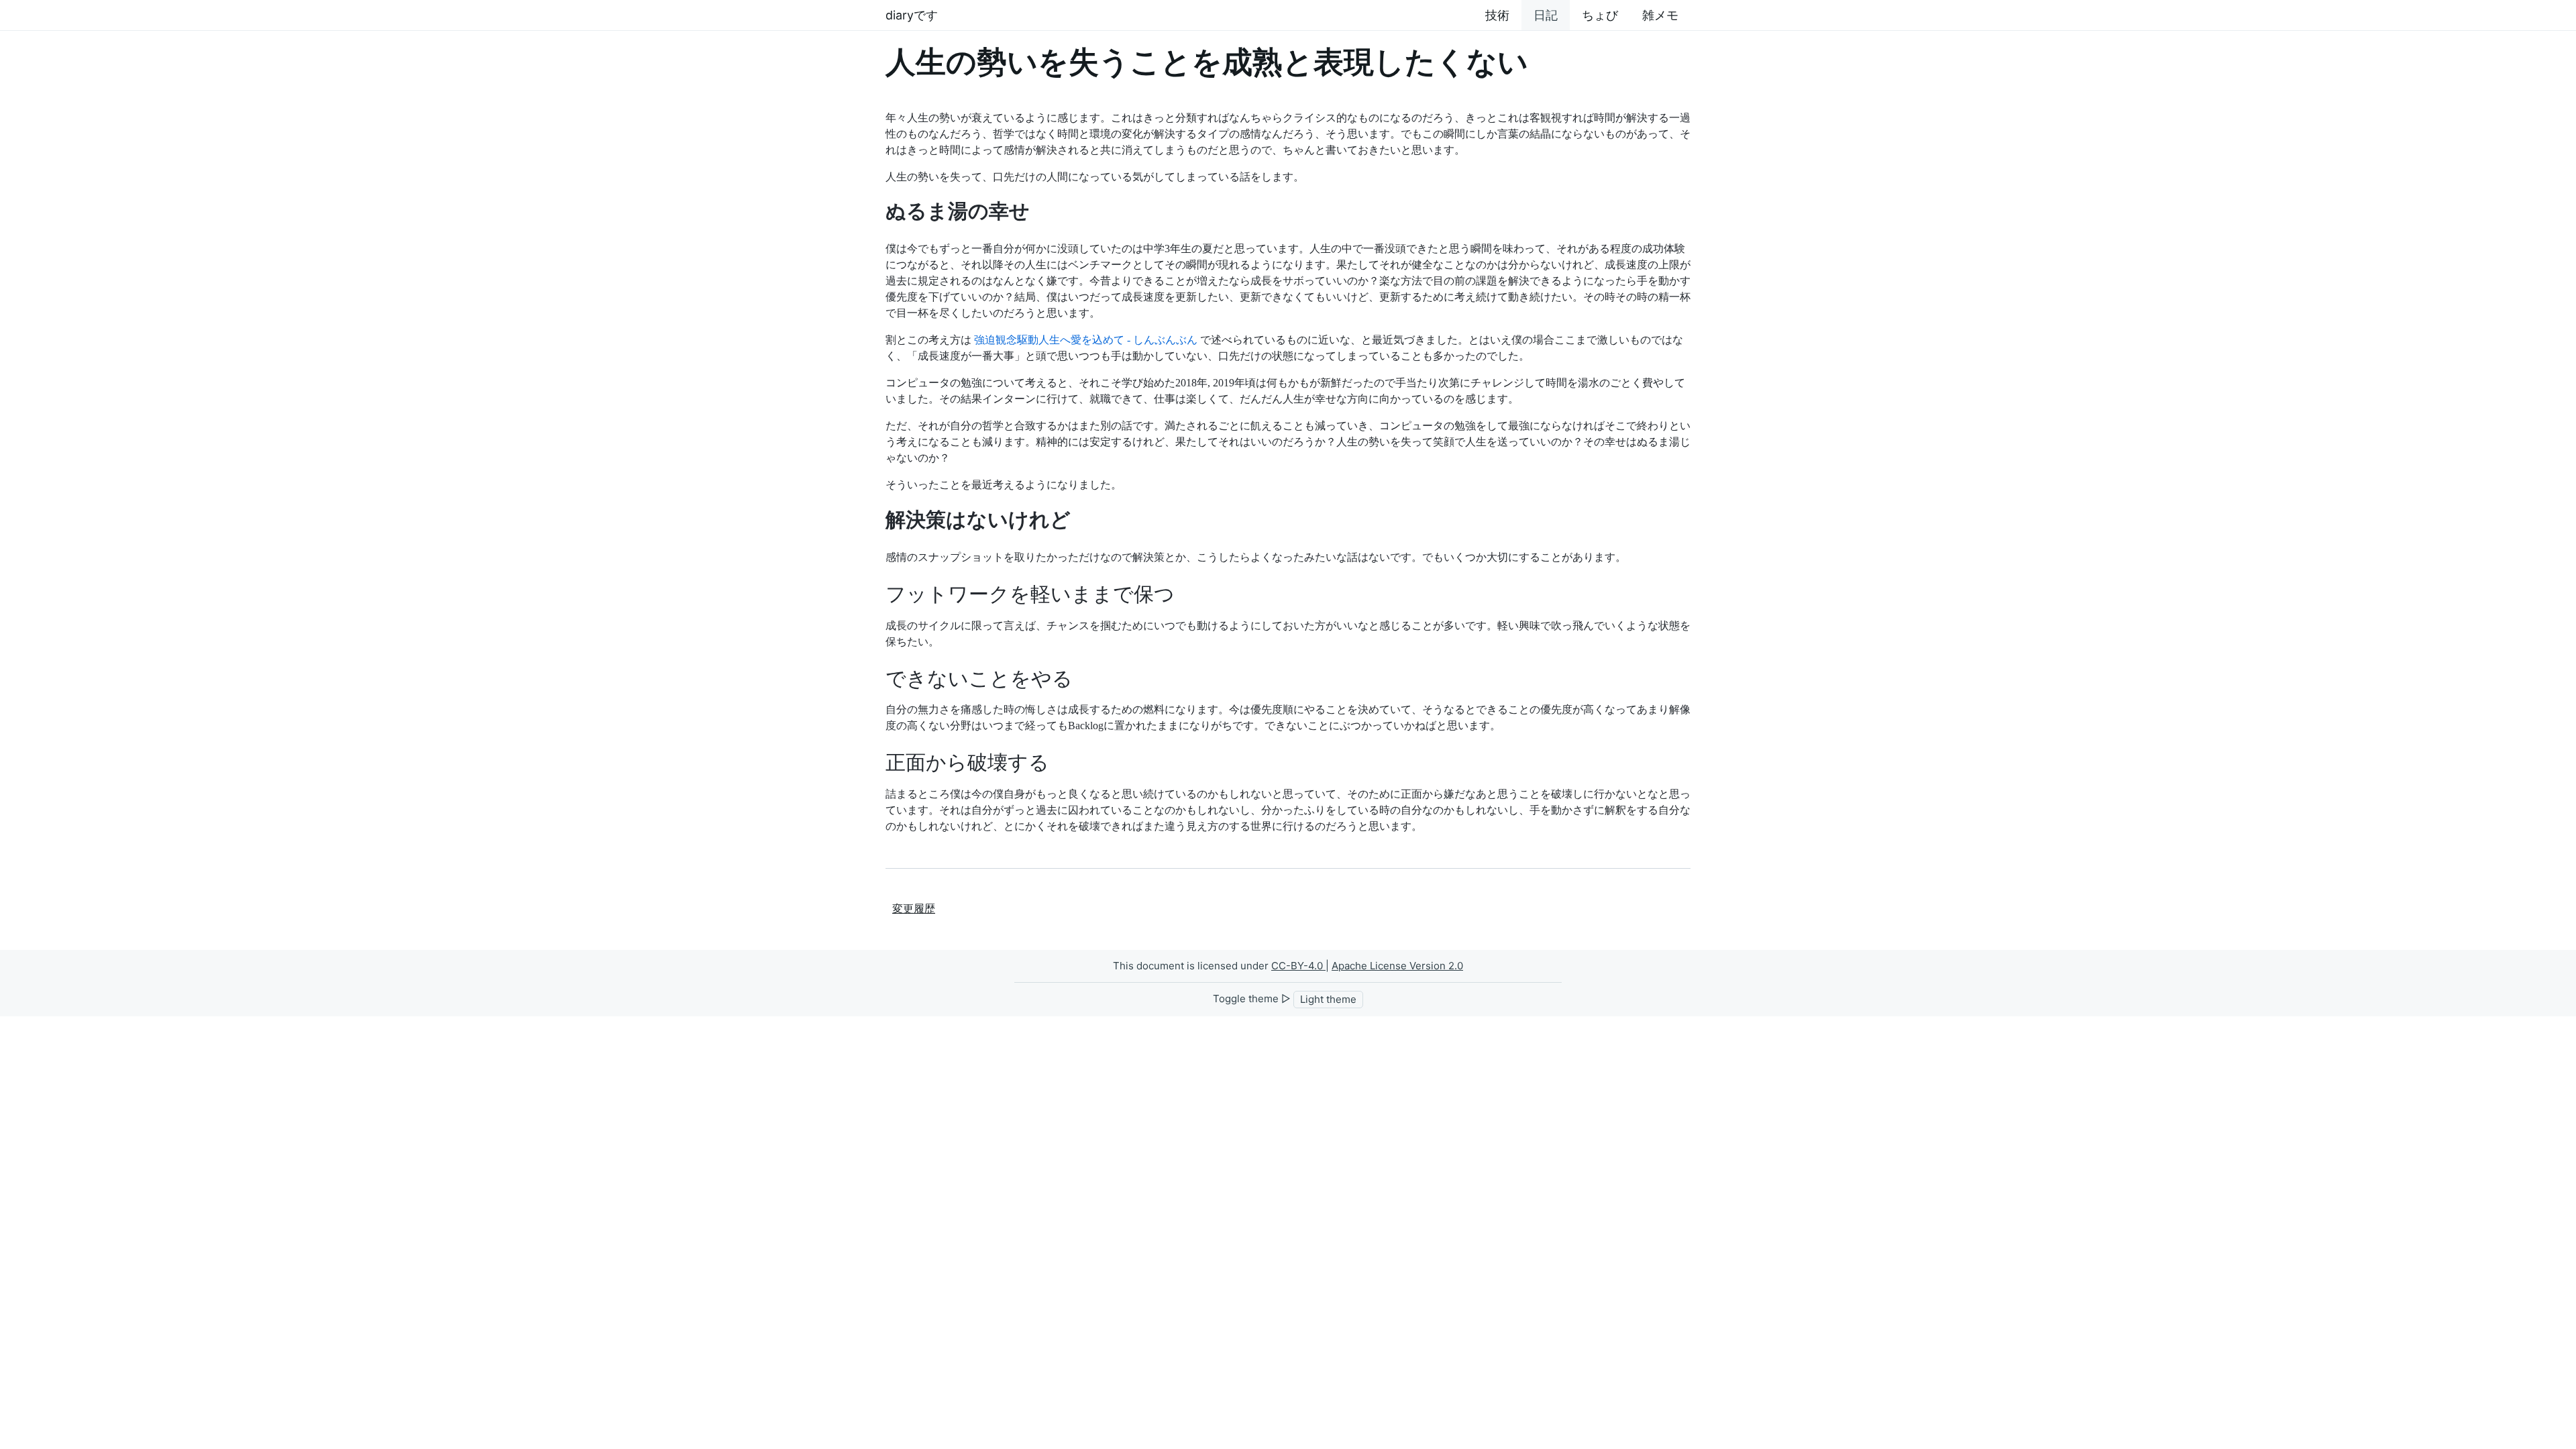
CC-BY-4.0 (1298, 966)
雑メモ (1660, 15)
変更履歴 (914, 909)
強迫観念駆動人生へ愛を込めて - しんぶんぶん (1086, 340)
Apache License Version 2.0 (1397, 966)
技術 (1497, 15)
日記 (1546, 15)
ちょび (1600, 15)
